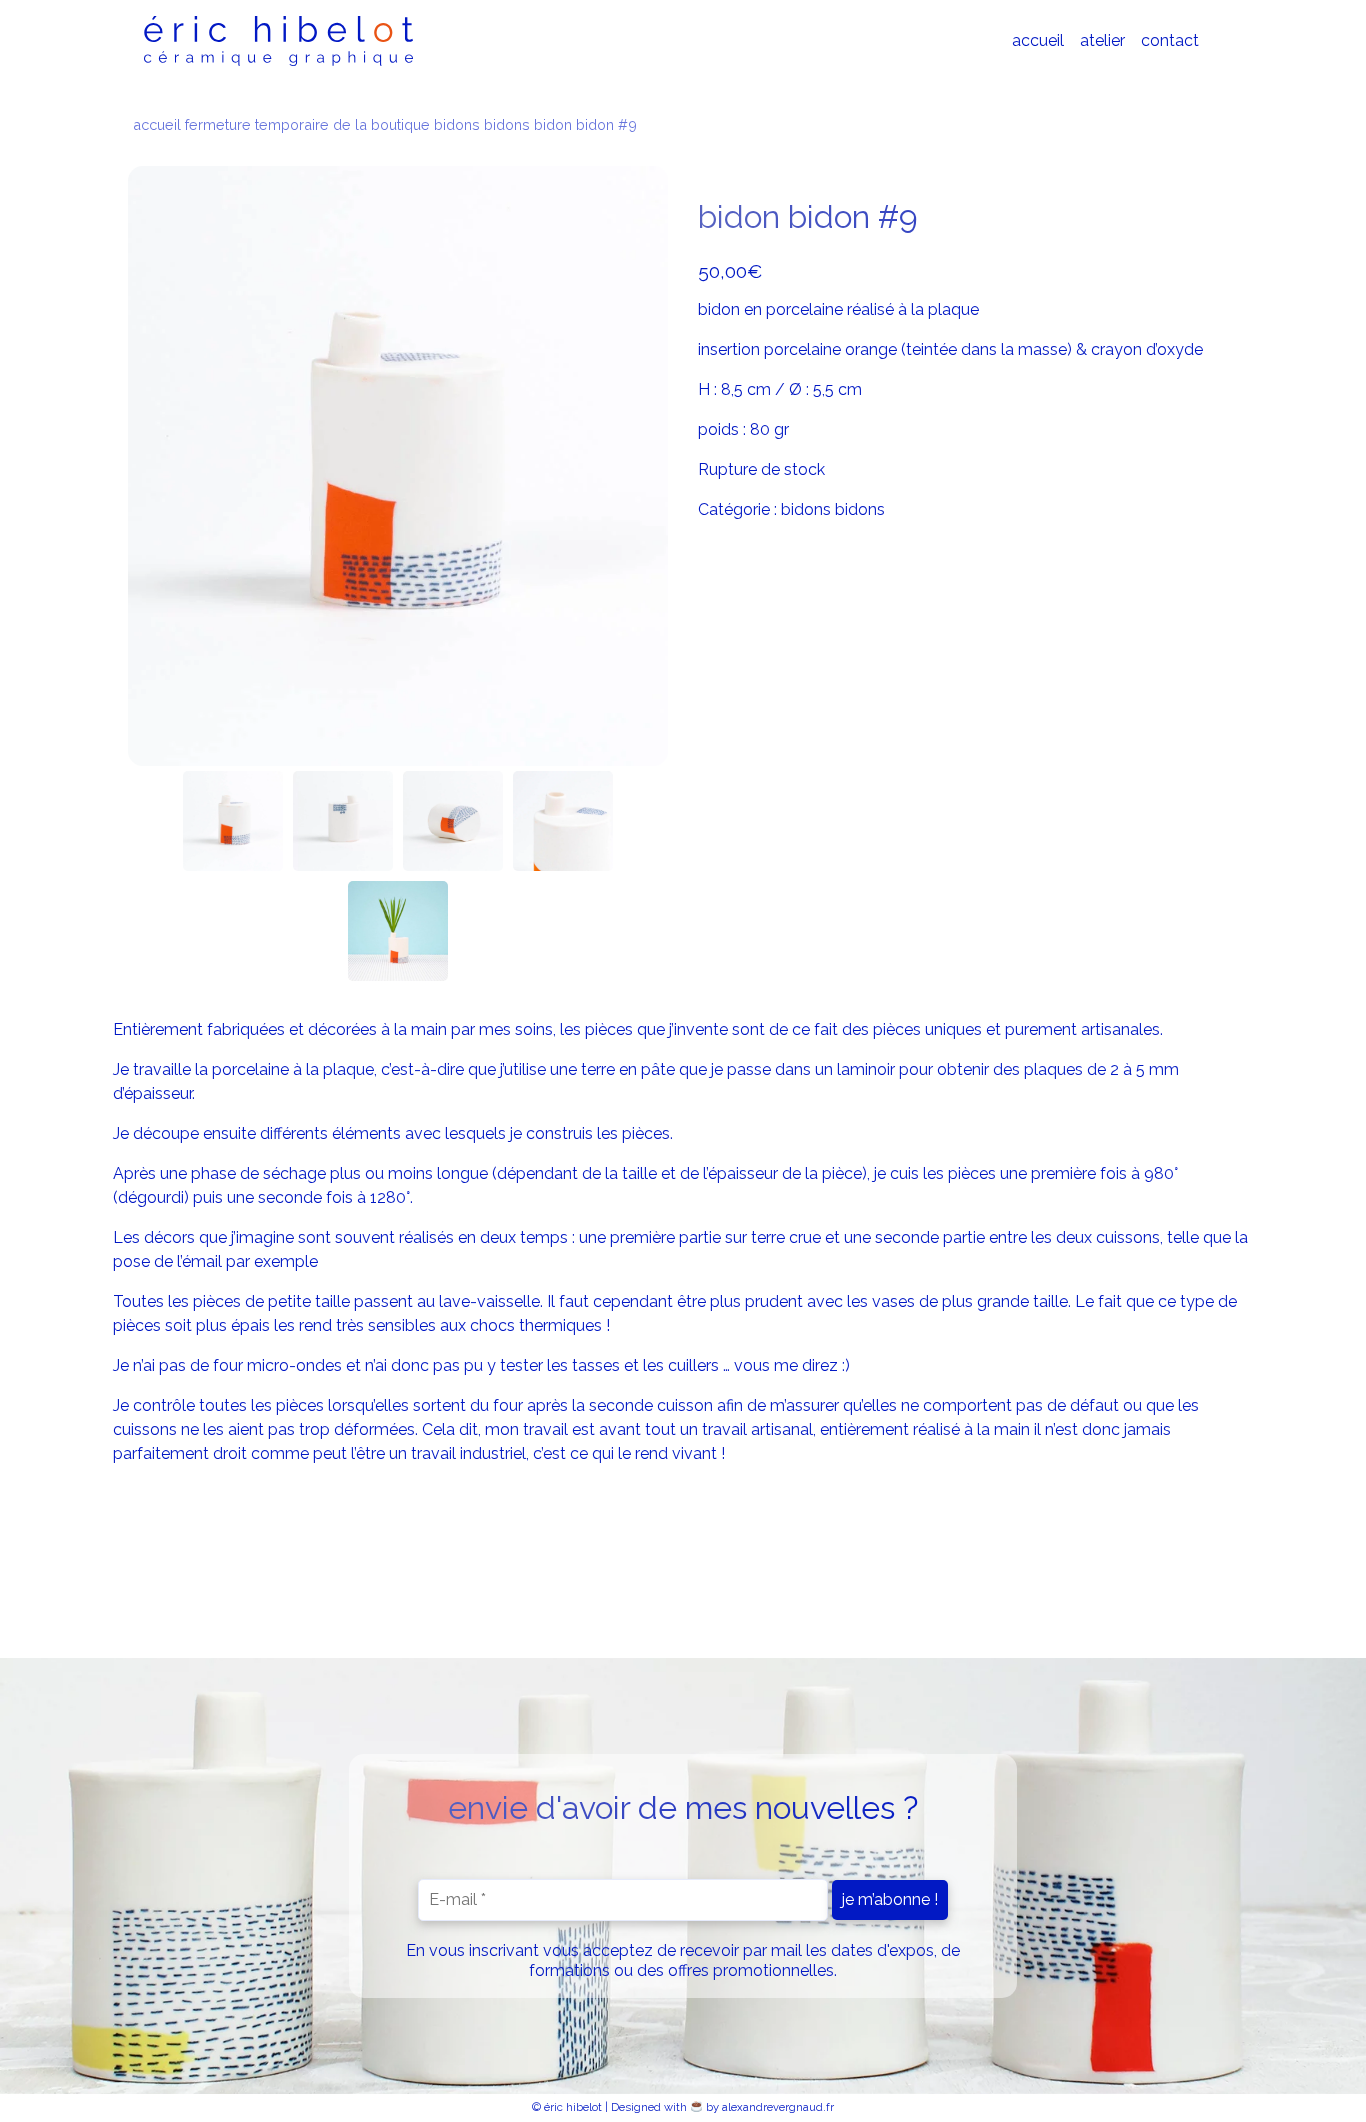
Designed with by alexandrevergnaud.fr (722, 2107)
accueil (1038, 40)
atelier (1102, 40)
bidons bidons (482, 124)
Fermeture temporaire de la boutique (307, 124)
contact (1170, 40)
